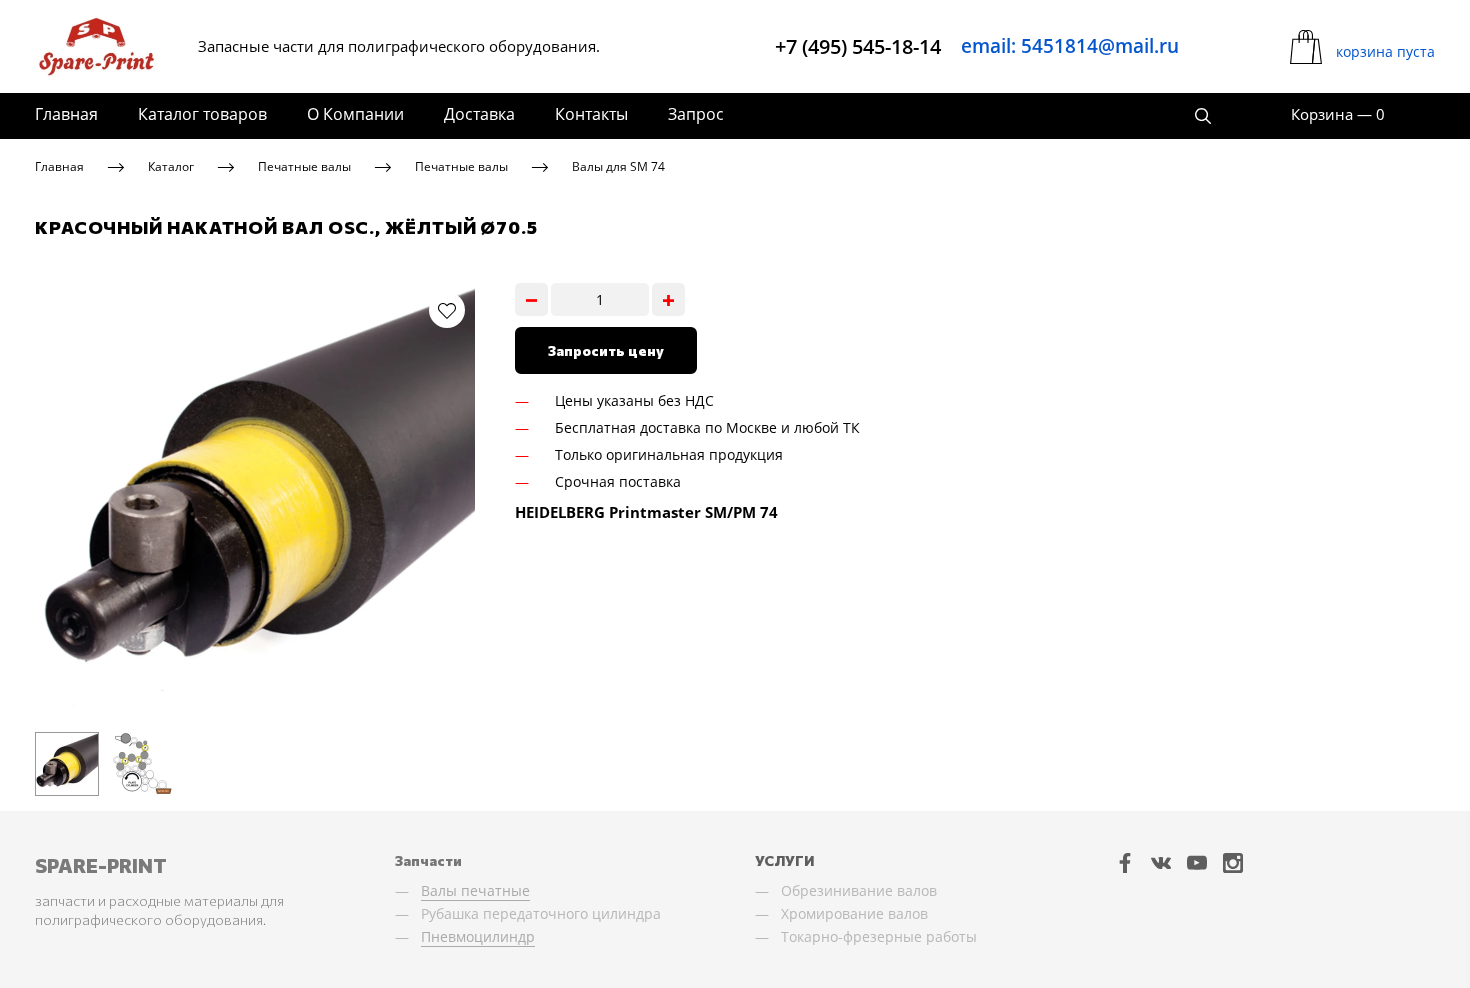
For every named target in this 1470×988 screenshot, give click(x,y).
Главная (66, 114)
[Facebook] (1125, 863)
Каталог (171, 166)
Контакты (591, 114)
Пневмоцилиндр (478, 936)
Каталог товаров (202, 114)
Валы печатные (475, 890)
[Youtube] (1197, 863)
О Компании (355, 114)
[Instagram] (1233, 863)
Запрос (696, 114)
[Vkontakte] (1161, 863)
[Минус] (531, 299)
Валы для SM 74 (618, 166)
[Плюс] (668, 299)
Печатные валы (304, 166)
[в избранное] (447, 310)
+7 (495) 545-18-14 (858, 46)
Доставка (479, 114)
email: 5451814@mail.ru (1070, 46)
